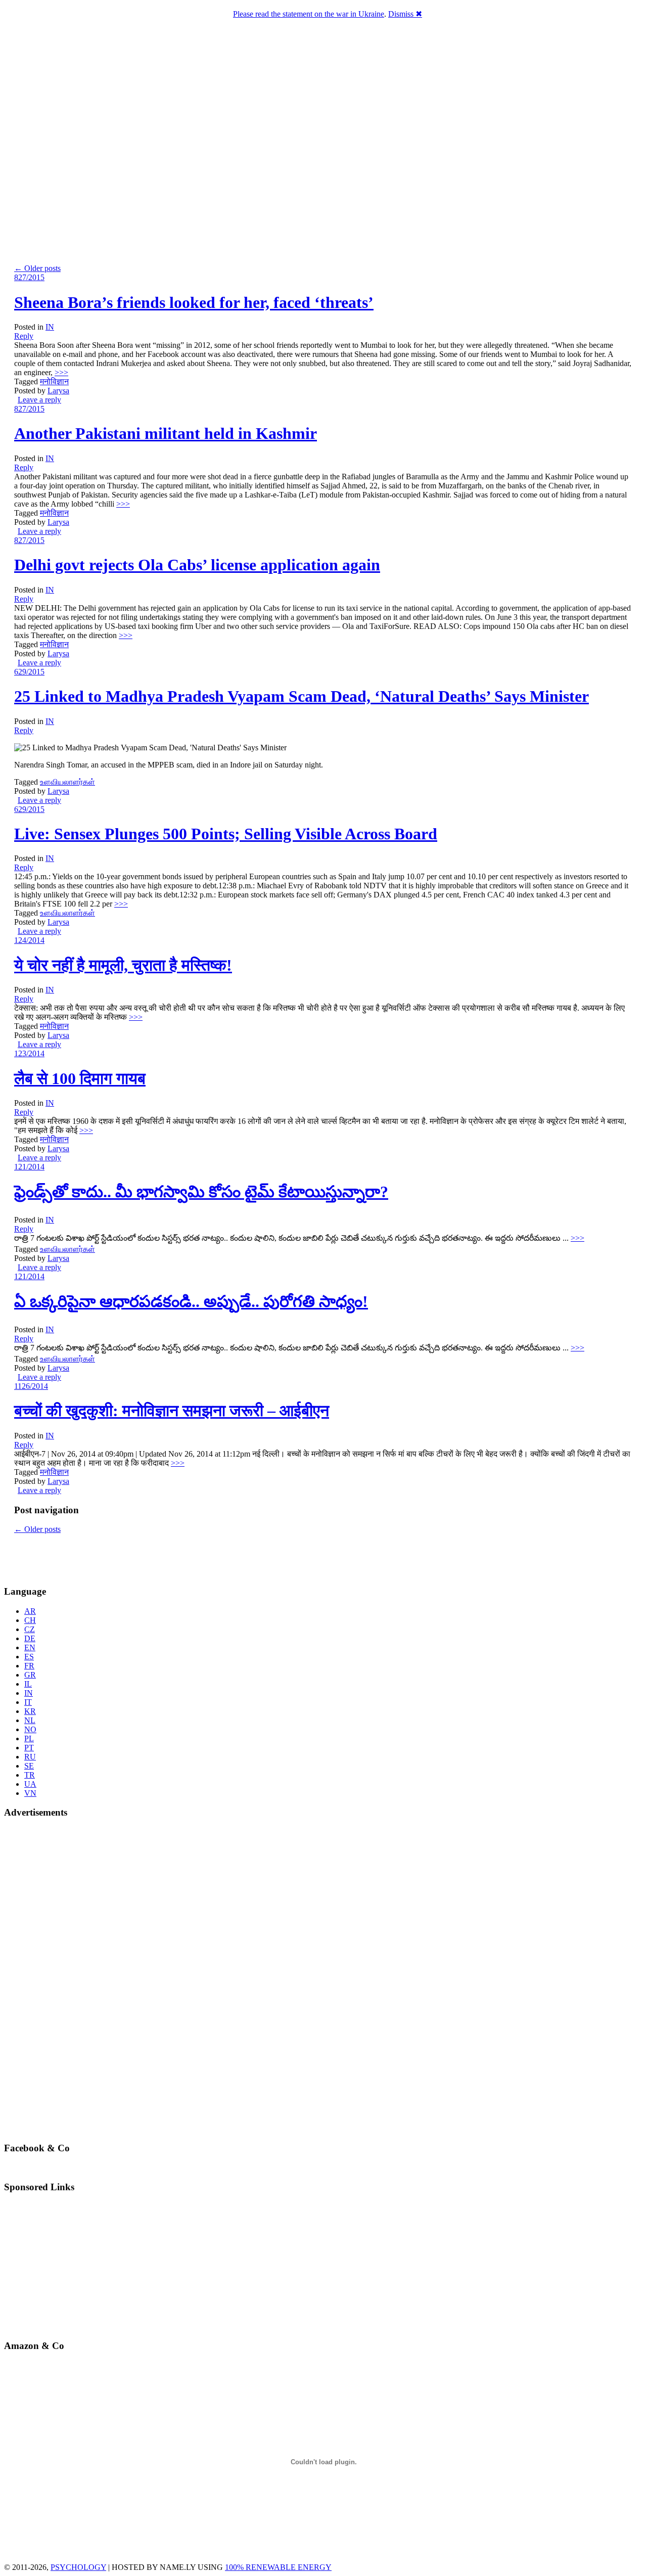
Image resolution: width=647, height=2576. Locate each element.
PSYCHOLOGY (78, 2567)
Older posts (37, 268)
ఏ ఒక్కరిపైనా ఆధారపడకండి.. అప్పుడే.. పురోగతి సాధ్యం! (191, 1301)
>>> (61, 372)
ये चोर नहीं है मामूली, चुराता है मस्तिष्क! (123, 965)
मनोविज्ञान (54, 381)
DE (30, 1638)
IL (28, 1684)
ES (29, 1657)
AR (30, 1611)
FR (29, 1666)
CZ (30, 1629)
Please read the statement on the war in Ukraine (309, 14)
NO (30, 1729)
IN (50, 327)
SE (29, 1766)
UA (30, 1784)
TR (30, 1775)
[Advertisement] (63, 1559)
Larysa (58, 391)
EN (30, 1647)
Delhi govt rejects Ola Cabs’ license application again (197, 565)
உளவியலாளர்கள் (67, 782)
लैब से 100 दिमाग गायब (80, 1078)
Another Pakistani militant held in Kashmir (166, 433)
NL (30, 1720)
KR (30, 1711)
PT (29, 1748)
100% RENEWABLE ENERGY (278, 2567)
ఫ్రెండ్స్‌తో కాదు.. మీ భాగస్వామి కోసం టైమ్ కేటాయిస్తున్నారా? (201, 1192)
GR (30, 1675)
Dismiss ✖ (405, 14)
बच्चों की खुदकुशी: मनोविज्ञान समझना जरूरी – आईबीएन (172, 1411)
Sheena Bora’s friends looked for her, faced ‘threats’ (194, 302)
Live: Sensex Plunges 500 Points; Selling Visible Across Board (226, 834)
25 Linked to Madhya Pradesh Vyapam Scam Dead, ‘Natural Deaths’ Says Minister (302, 696)
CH (30, 1620)
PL (29, 1738)
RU (30, 1757)
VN (30, 1793)
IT (28, 1702)
